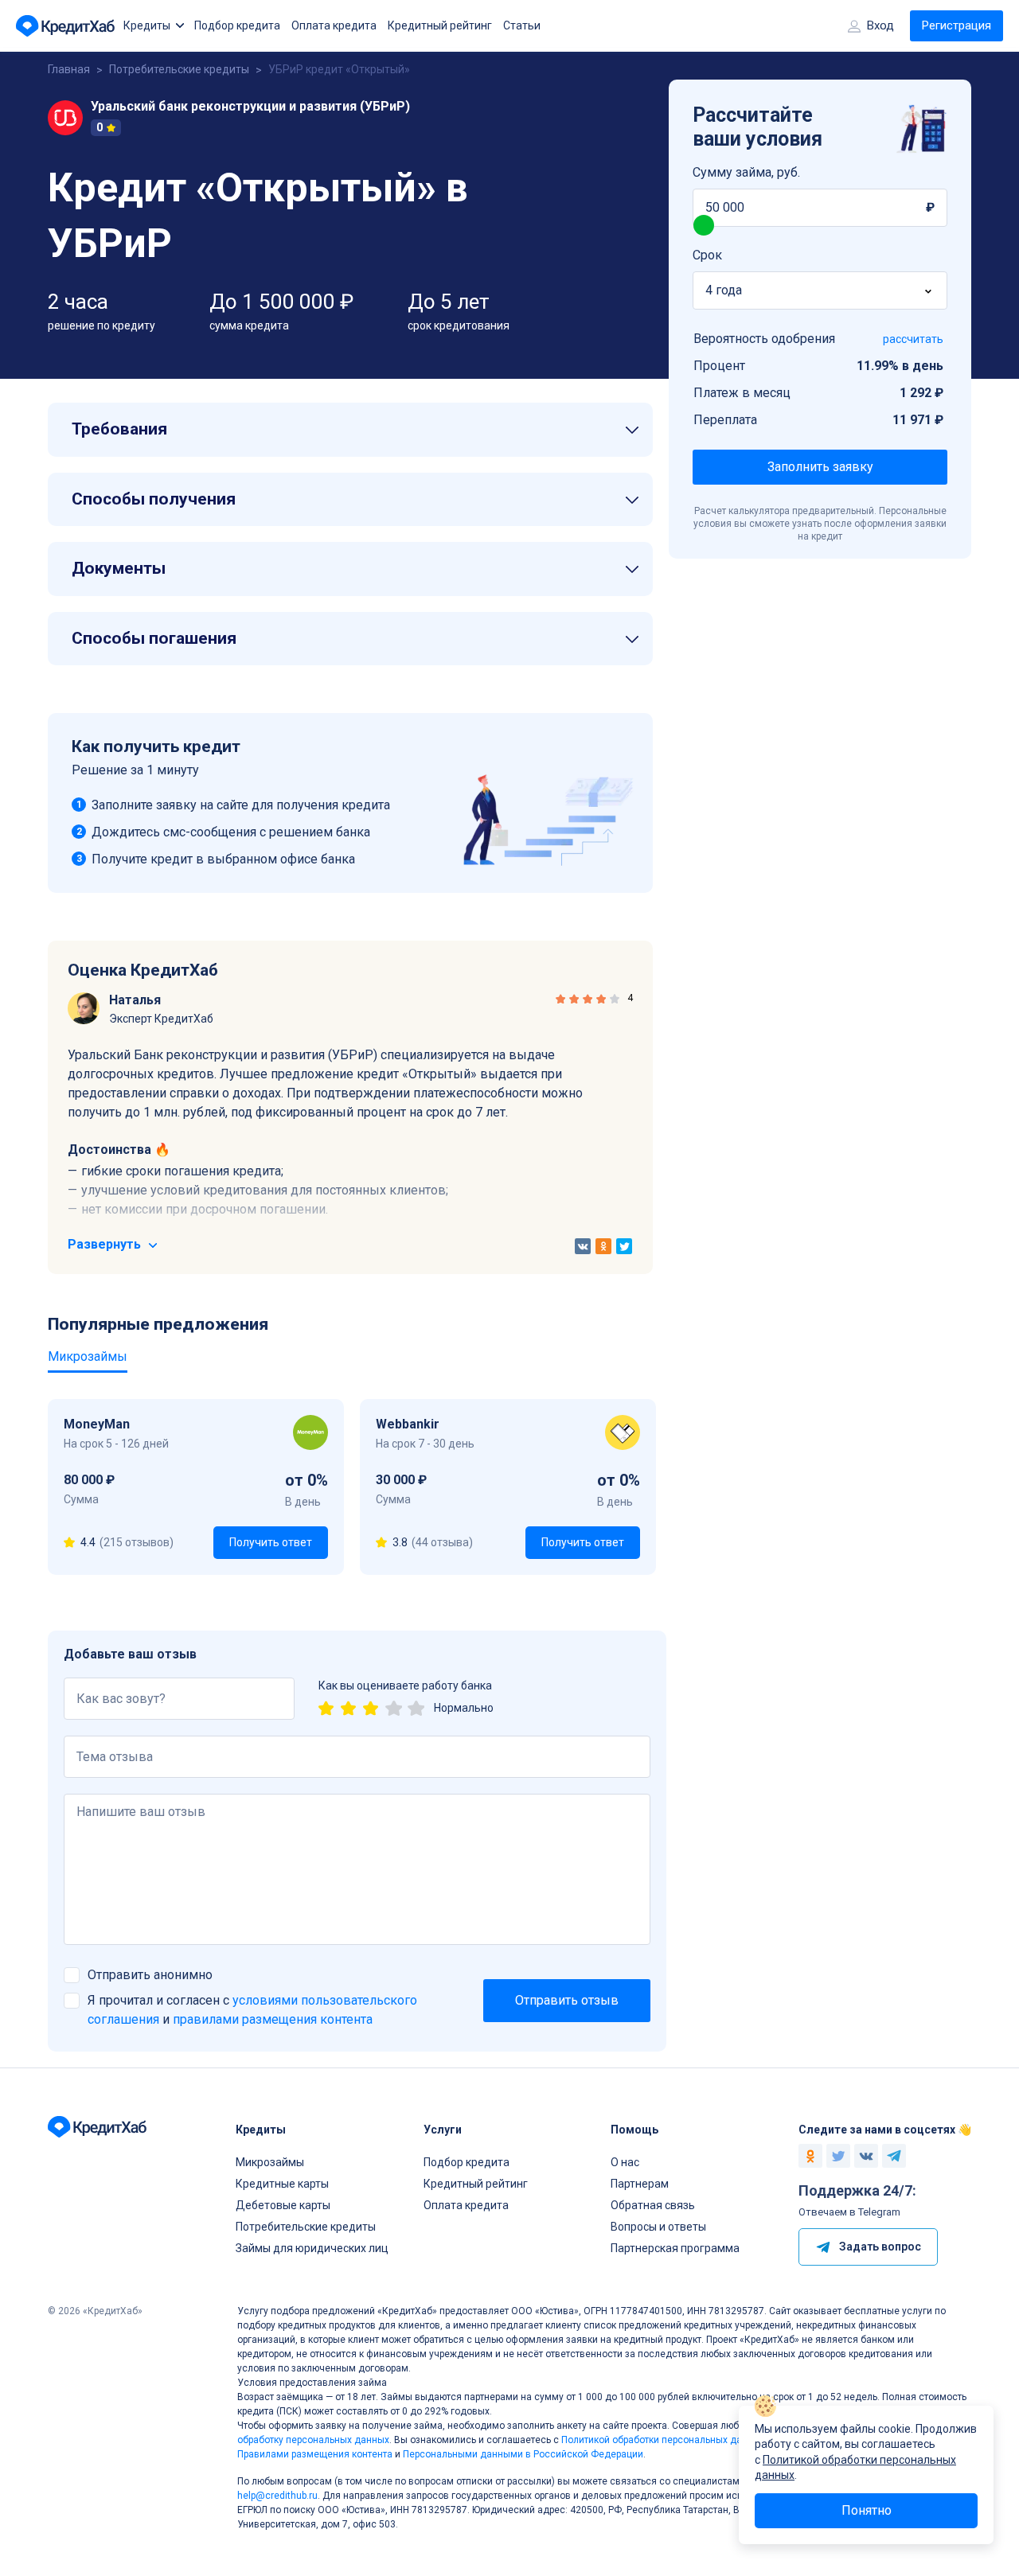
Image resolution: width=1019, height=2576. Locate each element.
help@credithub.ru (277, 2496)
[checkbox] (72, 1975)
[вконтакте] (583, 1246)
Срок (707, 255)
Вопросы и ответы (658, 2227)
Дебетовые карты (283, 2205)
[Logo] (67, 26)
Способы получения (154, 499)
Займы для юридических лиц (312, 2248)
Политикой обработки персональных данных (663, 2440)
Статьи (522, 25)
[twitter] (624, 1246)
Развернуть (106, 1244)
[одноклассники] (603, 1246)
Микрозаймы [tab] (88, 1356)
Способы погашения (154, 638)
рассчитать (913, 339)
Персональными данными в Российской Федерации (523, 2454)
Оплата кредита (334, 25)
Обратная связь (653, 2205)
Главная (69, 69)
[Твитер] (838, 2156)
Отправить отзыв (567, 2000)
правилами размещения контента (273, 2019)
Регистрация (957, 25)
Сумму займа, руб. (746, 172)
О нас (625, 2162)
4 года (724, 290)
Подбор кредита (237, 25)
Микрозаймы (270, 2162)
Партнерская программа (675, 2248)
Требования (119, 429)
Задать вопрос (880, 2247)
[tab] (350, 430)
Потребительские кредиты (179, 69)
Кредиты (147, 25)
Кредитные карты (282, 2184)
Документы (119, 568)
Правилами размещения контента (315, 2454)
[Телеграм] (894, 2156)
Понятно (867, 2510)
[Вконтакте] (866, 2156)
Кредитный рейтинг (440, 25)
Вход (880, 25)
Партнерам (640, 2184)
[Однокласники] (810, 2156)
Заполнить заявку (820, 467)
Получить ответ (271, 1542)
